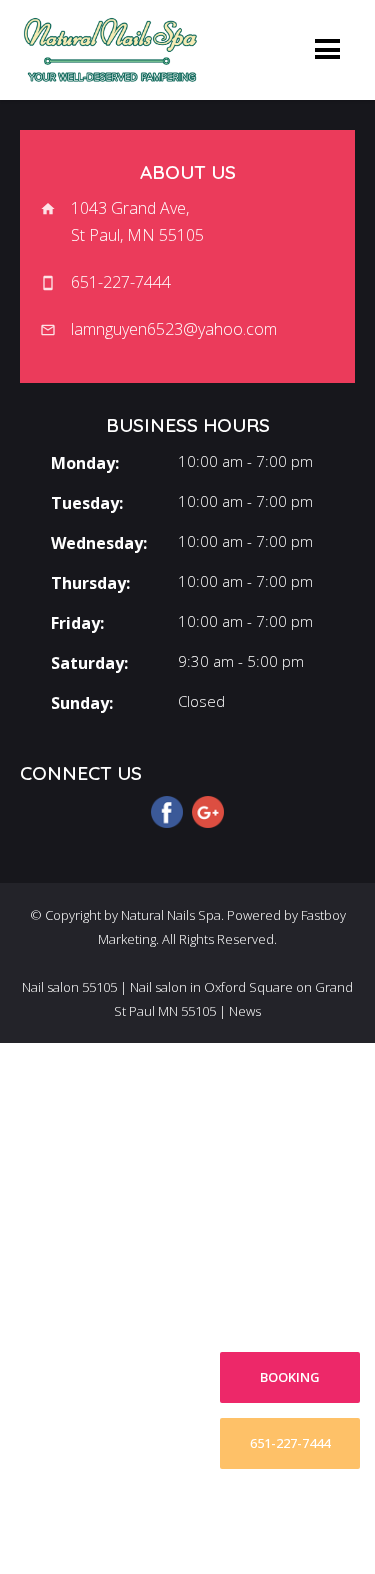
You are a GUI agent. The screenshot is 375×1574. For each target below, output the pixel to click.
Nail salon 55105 (69, 987)
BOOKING (290, 1377)
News (245, 1011)
